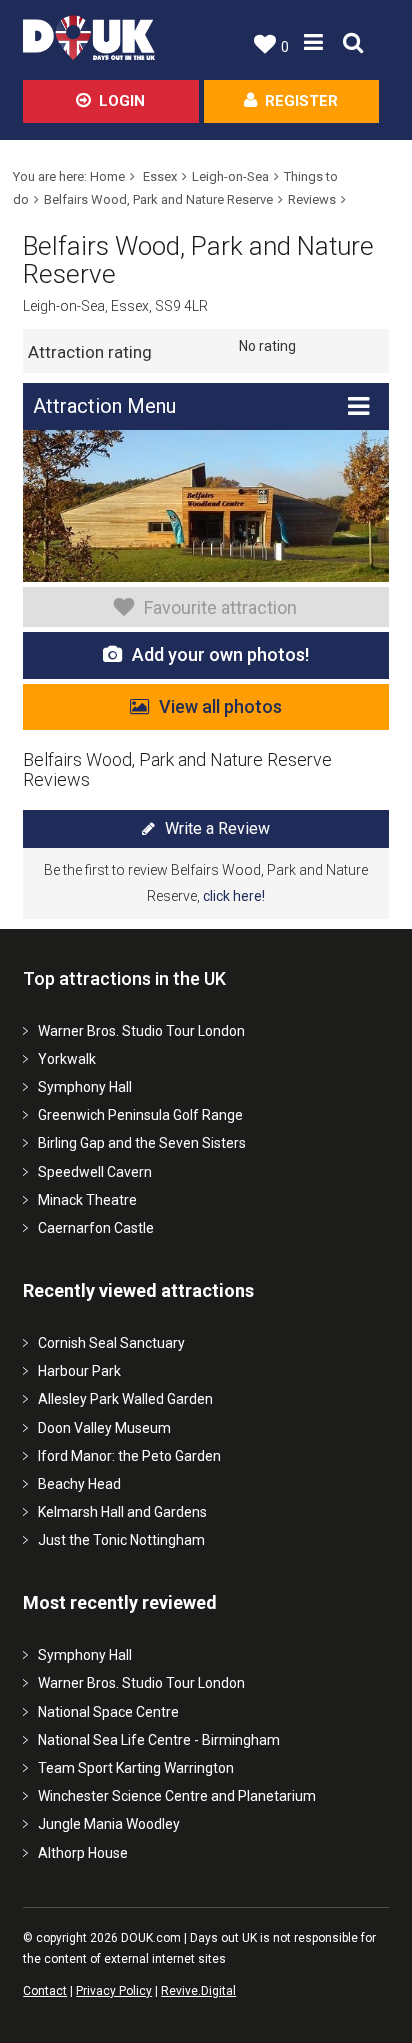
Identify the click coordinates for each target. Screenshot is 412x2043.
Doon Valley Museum (104, 1428)
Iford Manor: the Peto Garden (129, 1456)
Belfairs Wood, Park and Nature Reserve (158, 199)
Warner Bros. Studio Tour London (141, 1031)
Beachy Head (79, 1484)
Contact (45, 1991)
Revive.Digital (198, 1991)
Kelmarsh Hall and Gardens (122, 1512)
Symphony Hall (85, 1087)
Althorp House (83, 1853)
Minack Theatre (87, 1200)
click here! (234, 896)
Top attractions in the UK (124, 978)
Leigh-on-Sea (230, 176)
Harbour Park (79, 1371)
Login (122, 101)
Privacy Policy (114, 1991)
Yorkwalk (67, 1059)
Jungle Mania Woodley (109, 1824)
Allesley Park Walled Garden (125, 1399)
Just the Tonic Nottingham (121, 1540)
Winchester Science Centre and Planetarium (177, 1796)
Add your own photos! (220, 654)
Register (301, 101)
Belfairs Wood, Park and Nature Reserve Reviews (177, 769)
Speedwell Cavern (95, 1172)
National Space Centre (108, 1712)
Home (107, 176)
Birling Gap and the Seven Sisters (142, 1143)
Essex (160, 176)
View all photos (220, 706)
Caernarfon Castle (96, 1228)
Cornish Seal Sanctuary (111, 1343)
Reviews (312, 199)
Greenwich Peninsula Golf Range (140, 1115)
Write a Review (217, 828)
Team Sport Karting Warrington (136, 1768)
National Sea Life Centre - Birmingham (159, 1740)
